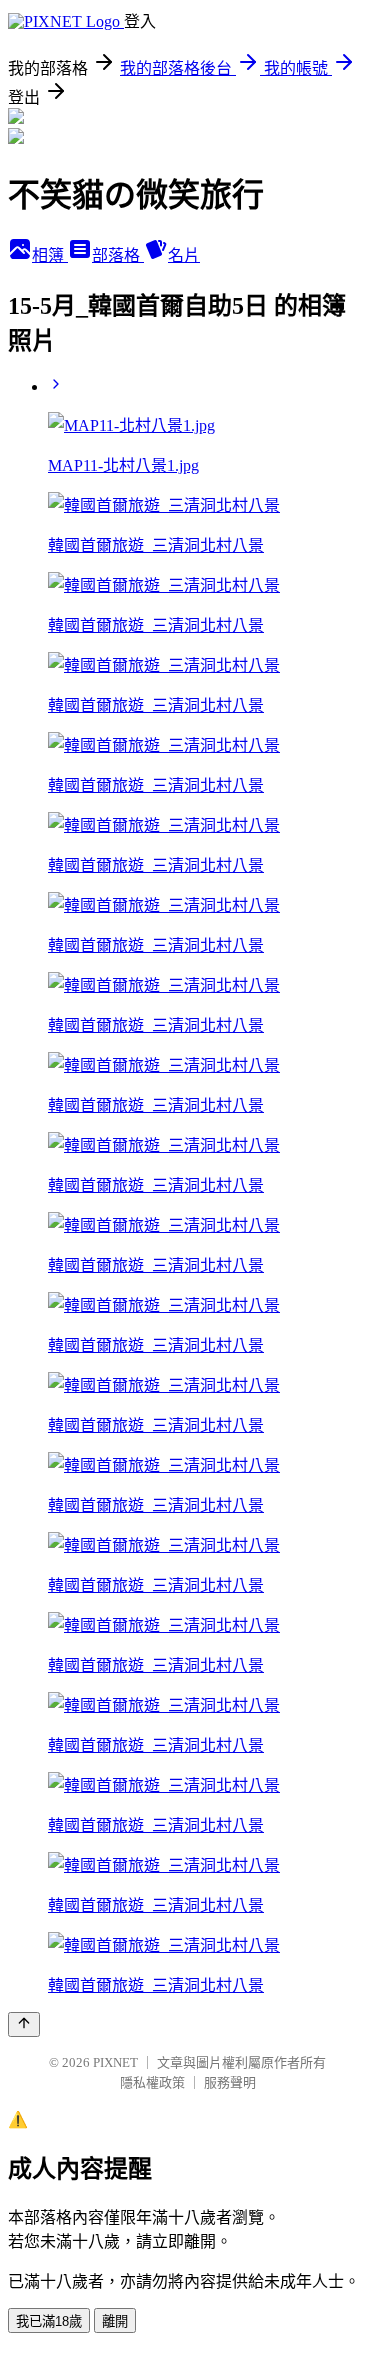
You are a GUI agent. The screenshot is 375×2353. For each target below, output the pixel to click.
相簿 (50, 255)
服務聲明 (230, 2082)
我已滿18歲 (49, 2321)
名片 (184, 255)
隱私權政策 (152, 2082)
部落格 (118, 255)
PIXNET (115, 2062)
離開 (115, 2321)
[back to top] (24, 2024)
